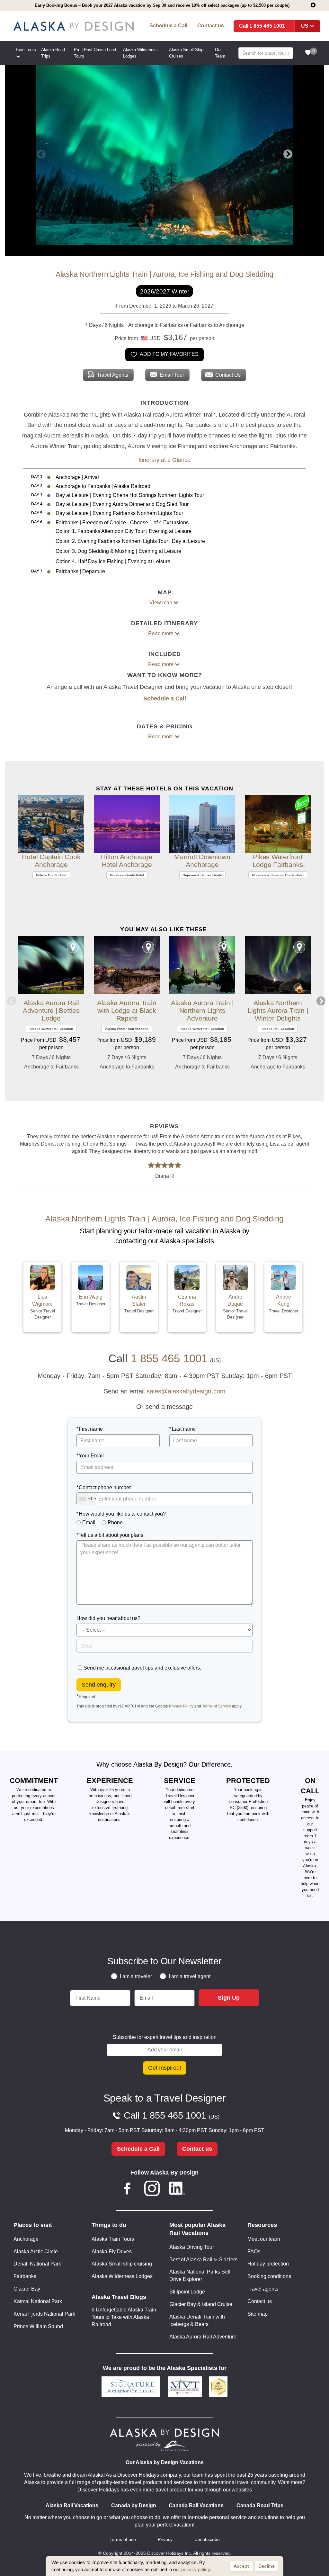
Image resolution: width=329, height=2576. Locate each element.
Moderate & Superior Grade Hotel (278, 875)
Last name (184, 1429)
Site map (258, 2314)
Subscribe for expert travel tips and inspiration (165, 2037)
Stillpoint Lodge (187, 2292)
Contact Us (228, 375)
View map (161, 603)
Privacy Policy (181, 1706)
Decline (267, 2566)
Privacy (165, 2540)
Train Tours (26, 50)
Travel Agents (113, 375)
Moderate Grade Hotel (127, 875)
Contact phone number (105, 1487)
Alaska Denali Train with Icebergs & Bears (197, 2320)
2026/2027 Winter (165, 291)
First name (91, 1429)
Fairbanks (25, 2276)
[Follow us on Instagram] (152, 2189)
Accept (241, 2566)
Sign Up (229, 1998)
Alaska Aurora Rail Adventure (203, 2337)
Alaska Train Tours (113, 2239)
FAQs (254, 2252)
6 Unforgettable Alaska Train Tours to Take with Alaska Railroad (124, 2317)
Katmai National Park (38, 2301)
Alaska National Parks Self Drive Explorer (200, 2275)
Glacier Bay (27, 2289)
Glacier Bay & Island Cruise (201, 2304)
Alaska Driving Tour (192, 2247)
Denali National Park (37, 2264)
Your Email (91, 1456)
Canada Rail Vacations (196, 2505)
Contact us (211, 26)
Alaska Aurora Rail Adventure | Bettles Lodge (51, 1010)
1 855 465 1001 (267, 26)
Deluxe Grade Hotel (51, 875)
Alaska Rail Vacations (72, 2505)
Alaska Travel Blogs (119, 2297)
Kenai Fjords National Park (44, 2314)
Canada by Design (134, 2505)
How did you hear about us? (108, 1618)
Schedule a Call (168, 26)
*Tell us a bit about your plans (110, 1535)
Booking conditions (269, 2276)
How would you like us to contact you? (122, 1514)
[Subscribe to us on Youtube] (202, 2189)
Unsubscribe (207, 2540)
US (305, 26)
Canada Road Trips (260, 2505)
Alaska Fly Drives (112, 2252)
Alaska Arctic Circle (36, 2252)
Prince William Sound (38, 2326)
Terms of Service (217, 1706)
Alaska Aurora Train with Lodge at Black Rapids (127, 1010)
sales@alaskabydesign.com (186, 1391)
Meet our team (264, 2239)
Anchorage (26, 2239)
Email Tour (172, 375)
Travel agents (263, 2289)
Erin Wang (91, 1297)
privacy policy (196, 2569)
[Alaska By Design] (74, 26)
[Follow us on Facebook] (127, 2189)
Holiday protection (268, 2264)
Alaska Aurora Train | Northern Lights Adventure (202, 1010)
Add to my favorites (169, 354)
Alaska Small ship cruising (122, 2264)
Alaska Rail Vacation (278, 1029)
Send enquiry (99, 1685)
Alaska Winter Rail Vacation (51, 1029)
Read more (161, 633)
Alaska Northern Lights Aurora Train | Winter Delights (278, 1010)
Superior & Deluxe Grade (202, 875)
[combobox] (87, 1499)
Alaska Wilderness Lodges (122, 2276)
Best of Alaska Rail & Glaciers (203, 2260)
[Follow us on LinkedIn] (177, 2189)
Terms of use (123, 2540)
